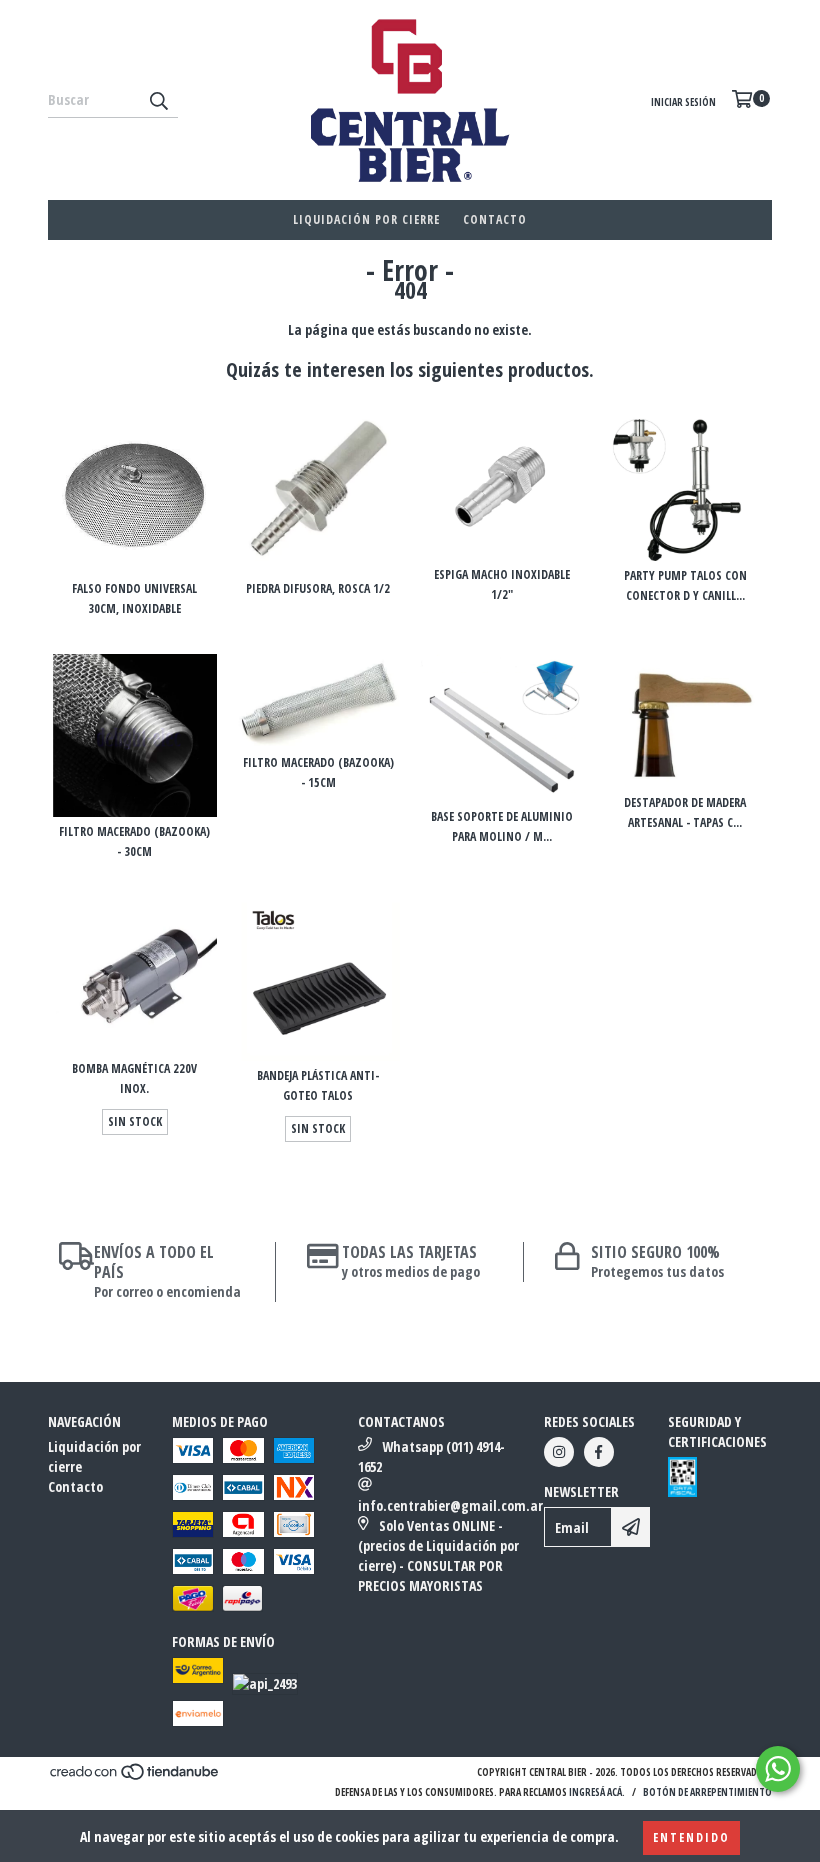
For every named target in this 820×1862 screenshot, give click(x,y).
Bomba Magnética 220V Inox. (134, 1078)
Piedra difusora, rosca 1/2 (318, 588)
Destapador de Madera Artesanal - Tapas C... (685, 812)
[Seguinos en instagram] (559, 1452)
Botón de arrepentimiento (707, 1792)
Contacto (495, 219)
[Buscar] (158, 100)
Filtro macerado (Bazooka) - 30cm (134, 841)
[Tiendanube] (135, 1778)
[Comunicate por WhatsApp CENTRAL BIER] (778, 1769)
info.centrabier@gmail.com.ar (450, 1505)
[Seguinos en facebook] (599, 1452)
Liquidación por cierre (366, 219)
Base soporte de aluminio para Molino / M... (502, 826)
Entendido (691, 1837)
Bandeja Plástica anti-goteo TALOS (318, 1085)
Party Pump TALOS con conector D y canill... (685, 585)
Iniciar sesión (683, 102)
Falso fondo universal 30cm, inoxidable (134, 598)
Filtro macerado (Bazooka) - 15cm (318, 772)
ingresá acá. (597, 1792)
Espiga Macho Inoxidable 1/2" (502, 584)
